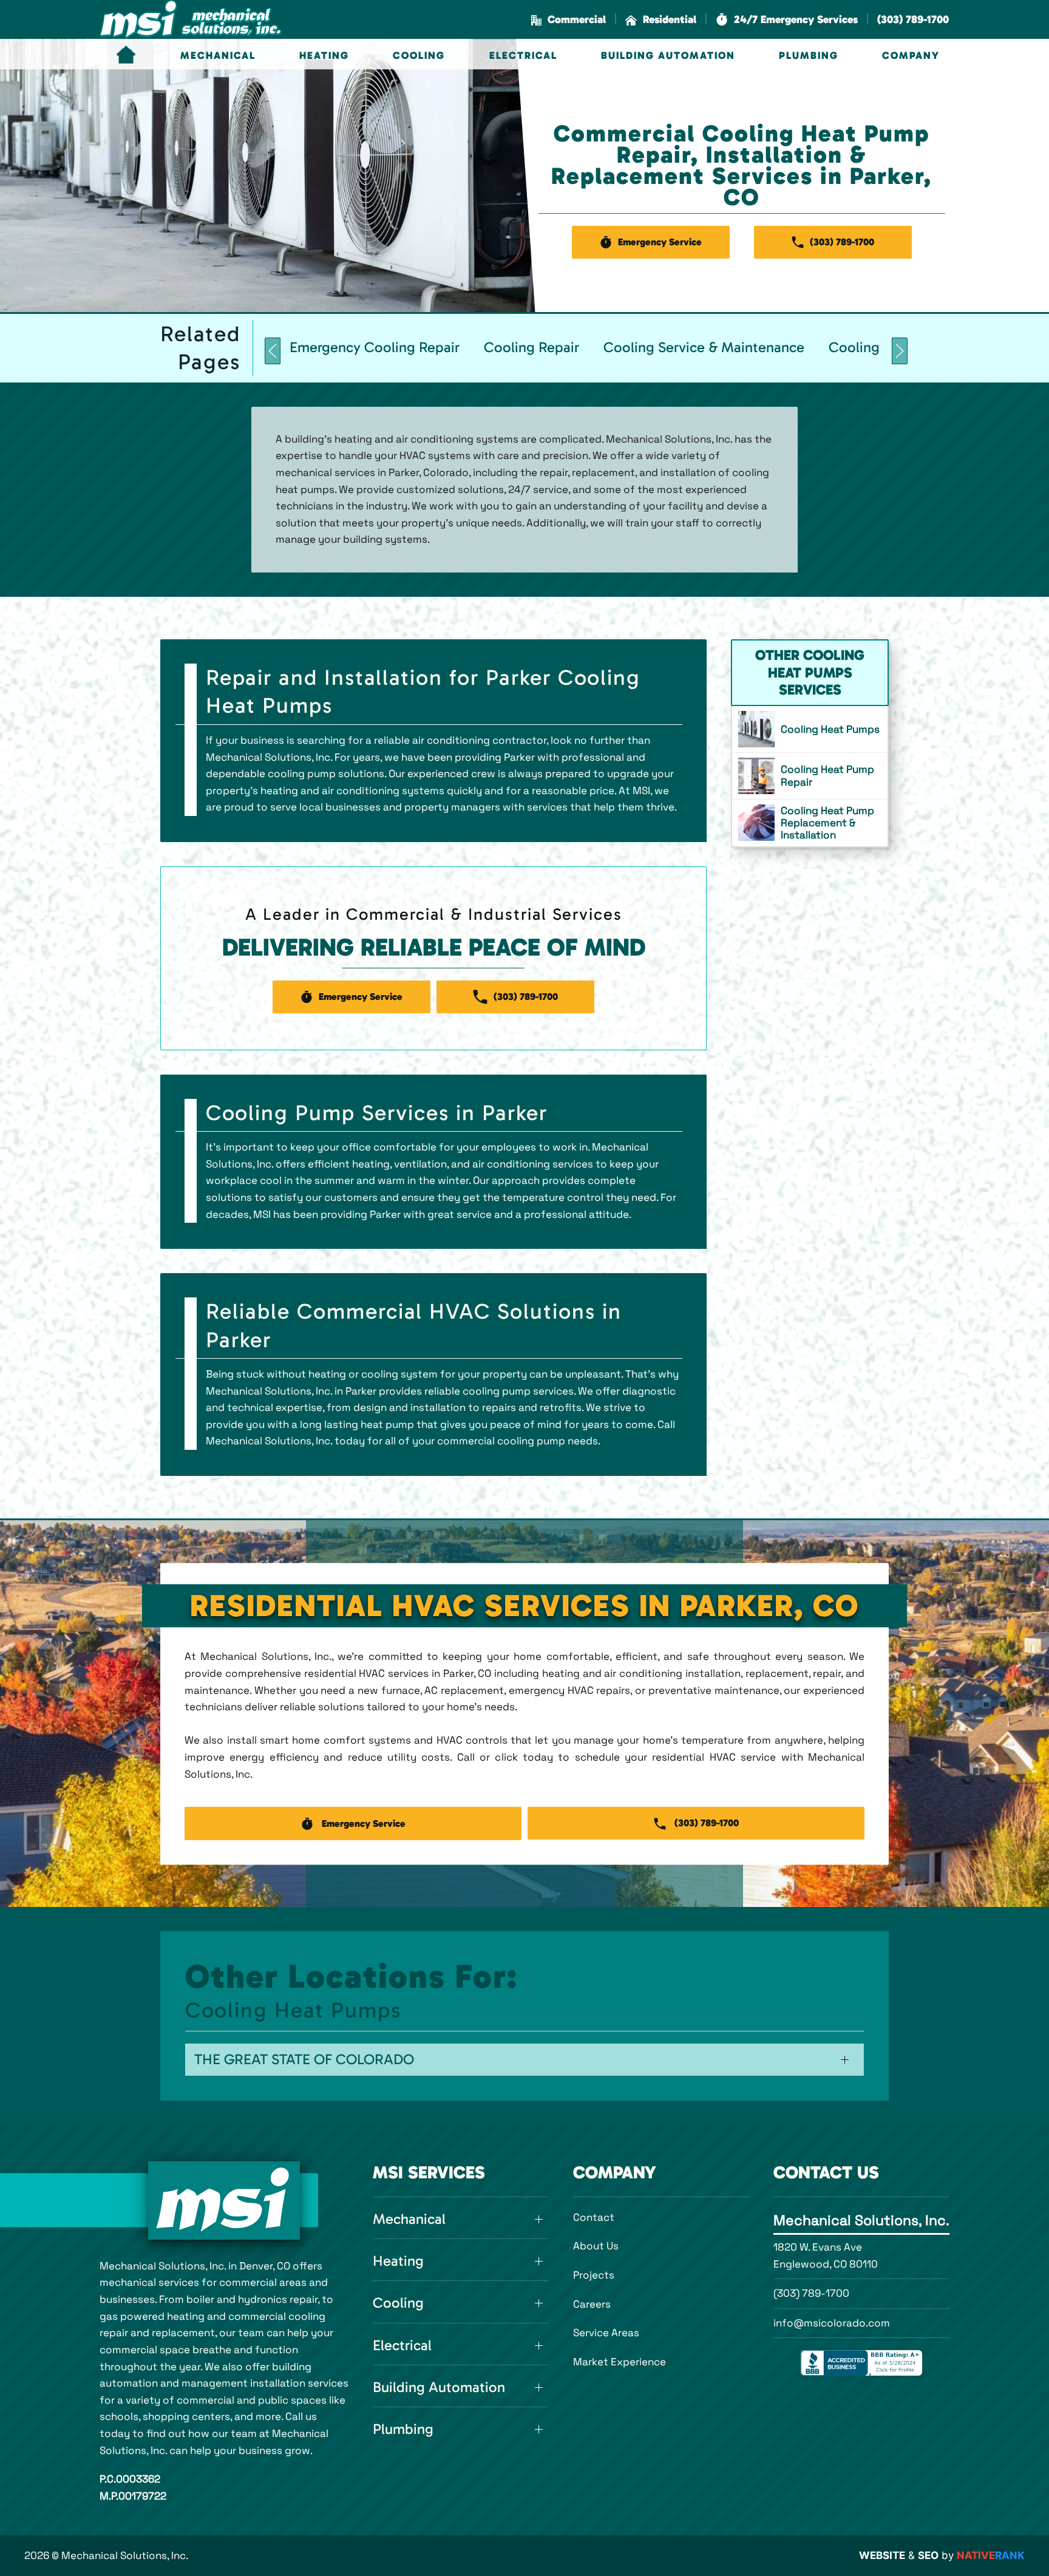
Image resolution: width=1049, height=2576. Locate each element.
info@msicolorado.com (832, 2323)
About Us (596, 2246)
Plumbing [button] (809, 55)
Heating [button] (324, 55)
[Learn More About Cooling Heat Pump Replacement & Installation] (810, 823)
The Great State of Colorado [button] (304, 2059)
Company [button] (911, 55)
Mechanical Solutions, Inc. (861, 2220)
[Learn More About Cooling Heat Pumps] (810, 729)
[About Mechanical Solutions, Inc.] (224, 2200)
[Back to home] (191, 19)
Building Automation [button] (668, 55)
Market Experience (620, 2362)
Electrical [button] (523, 55)
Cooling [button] (419, 55)
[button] (787, 20)
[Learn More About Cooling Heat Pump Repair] (810, 776)
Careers (592, 2304)
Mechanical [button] (218, 55)
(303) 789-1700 (811, 2293)
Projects (594, 2275)
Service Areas (606, 2333)
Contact (594, 2217)
